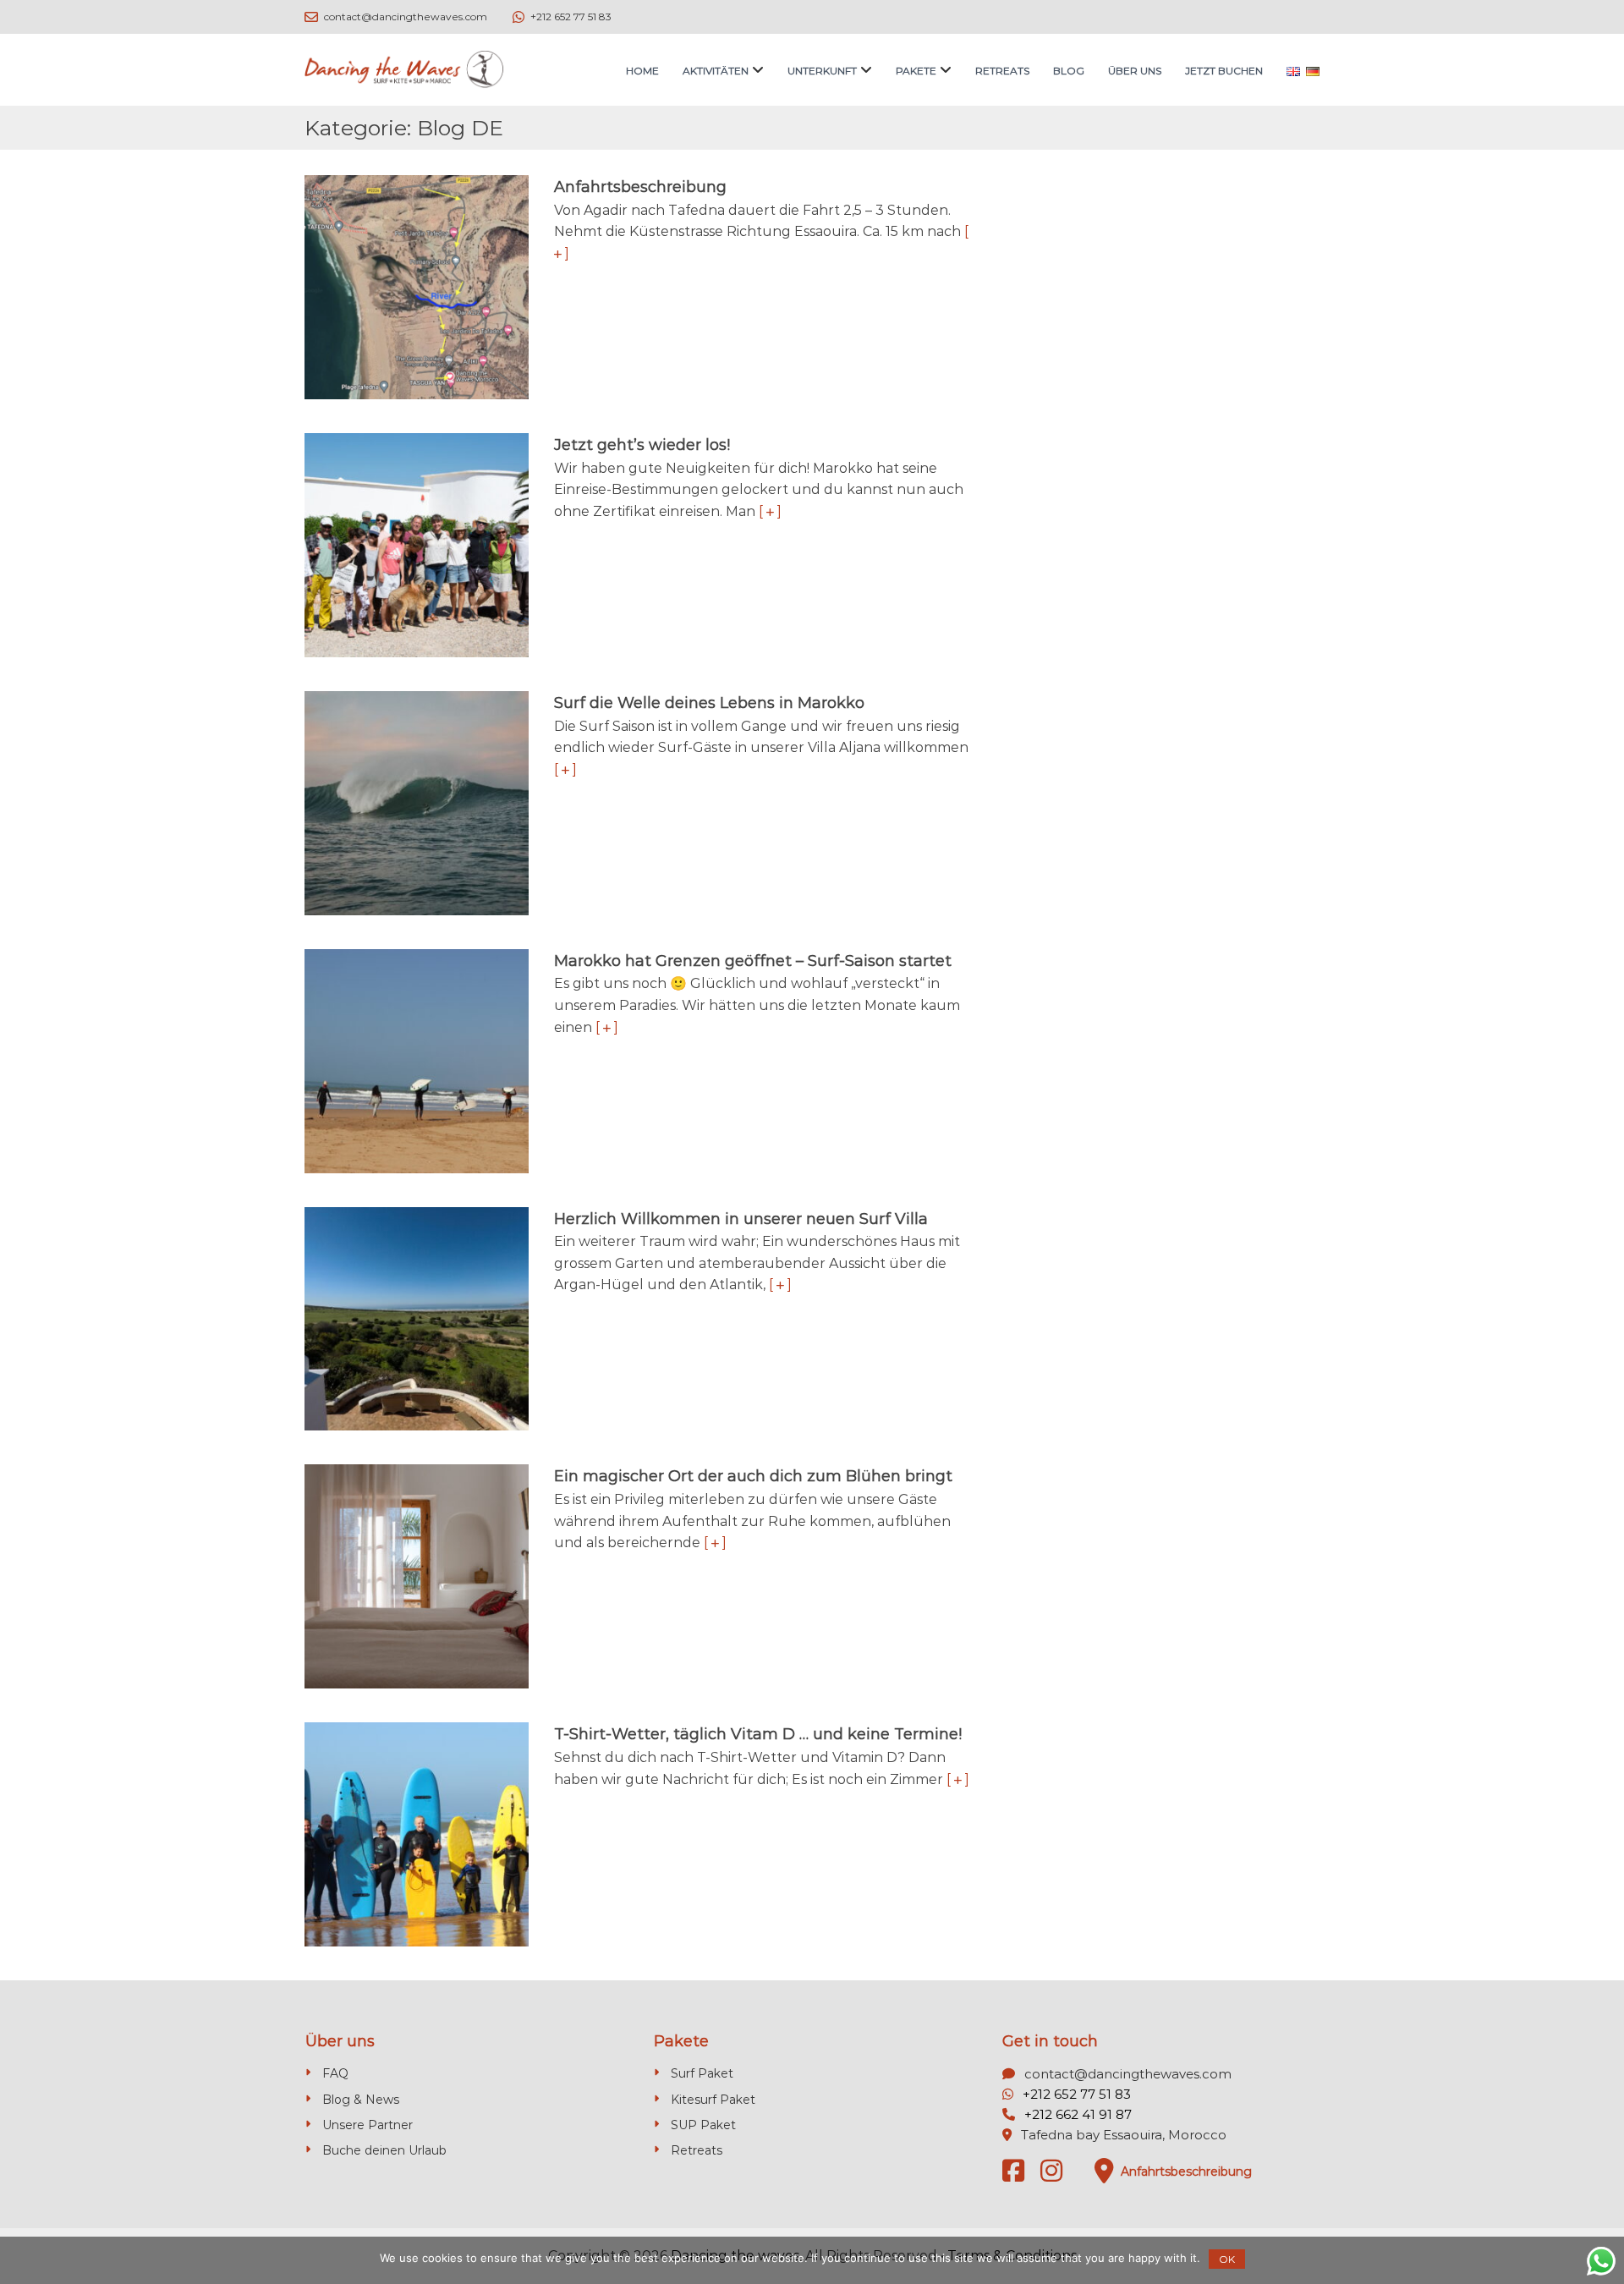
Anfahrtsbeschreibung (640, 187)
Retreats (1002, 71)
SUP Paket (703, 2125)
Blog (1069, 71)
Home (642, 71)
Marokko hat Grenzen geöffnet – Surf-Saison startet (753, 961)
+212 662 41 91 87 (1078, 2114)
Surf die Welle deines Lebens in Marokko (709, 703)
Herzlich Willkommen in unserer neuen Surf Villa (741, 1219)
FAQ (335, 2073)
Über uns (1135, 71)
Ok (1227, 2259)
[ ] (770, 511)
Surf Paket (702, 2073)
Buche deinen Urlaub (384, 2150)
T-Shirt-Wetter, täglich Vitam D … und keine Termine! (758, 1734)
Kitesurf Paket (713, 2100)
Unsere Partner (368, 2125)
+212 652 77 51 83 (1077, 2094)
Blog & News (361, 2100)
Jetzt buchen (1224, 71)
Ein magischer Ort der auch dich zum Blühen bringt (753, 1476)
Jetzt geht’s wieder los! (642, 445)
